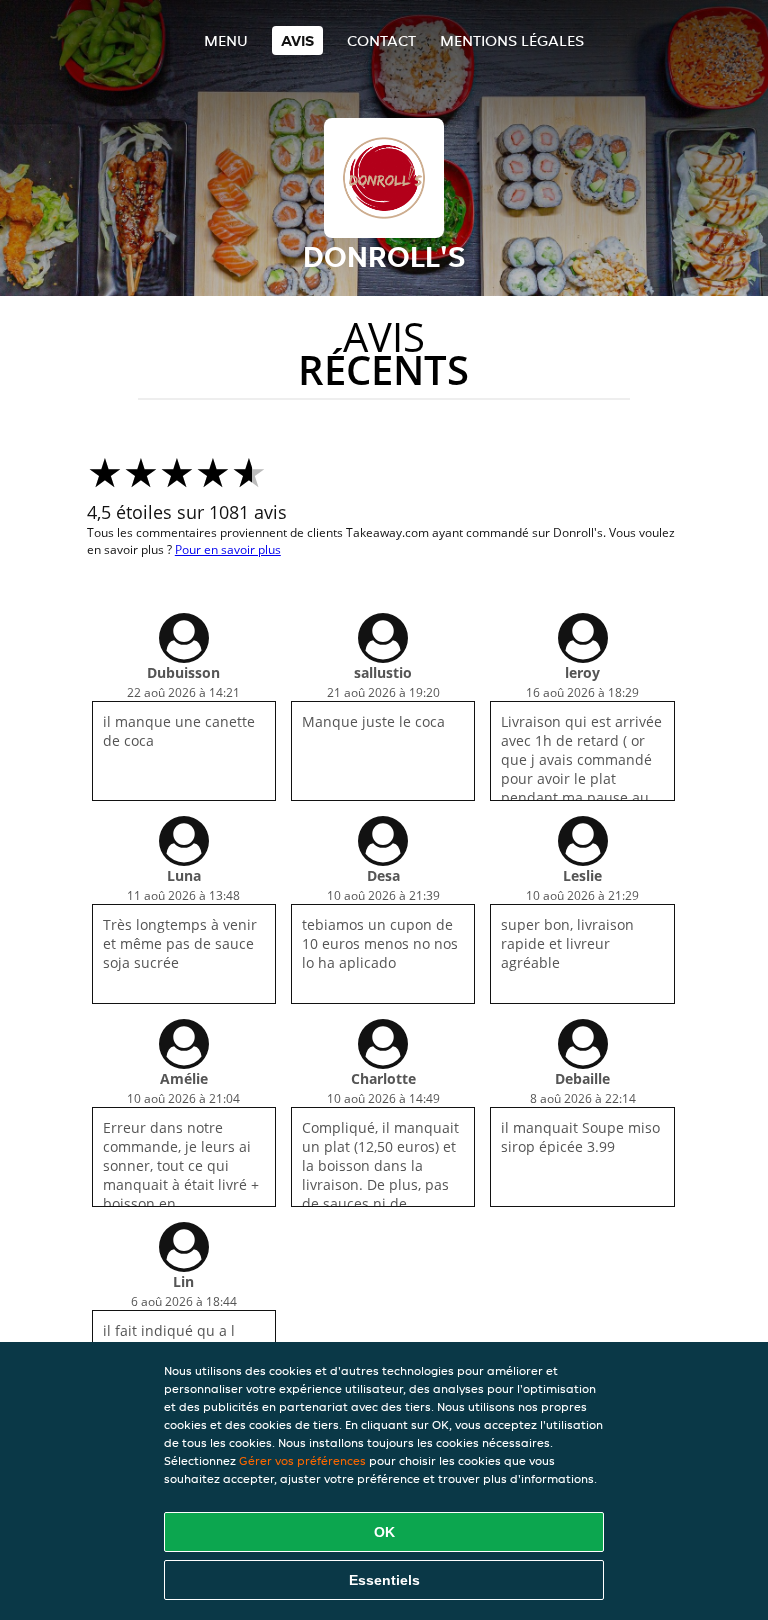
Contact (381, 40)
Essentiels (384, 1580)
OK (384, 1532)
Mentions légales (512, 40)
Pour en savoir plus (228, 549)
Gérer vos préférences (302, 1460)
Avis (297, 40)
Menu (226, 40)
